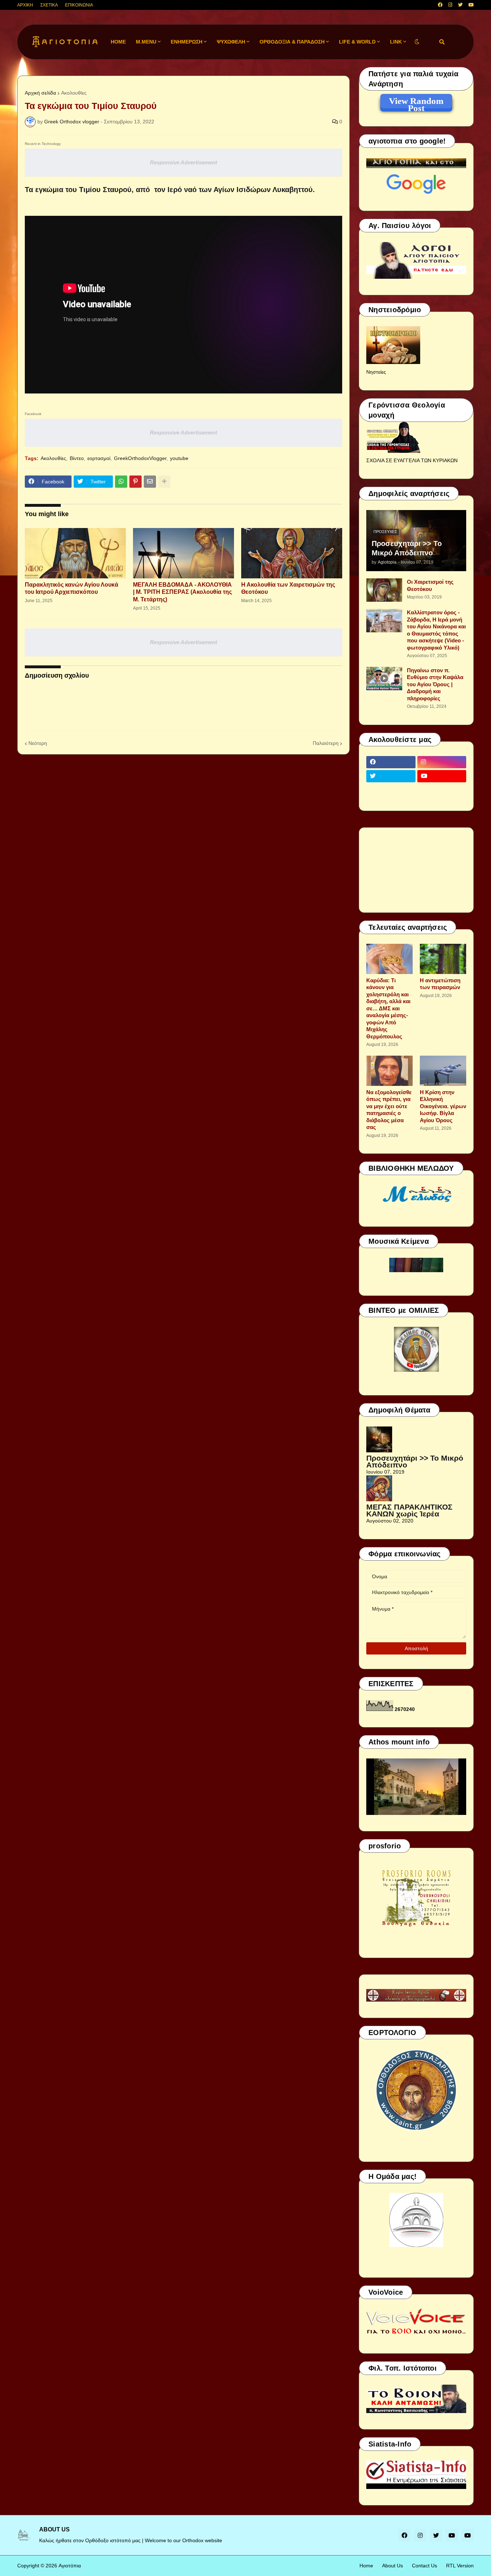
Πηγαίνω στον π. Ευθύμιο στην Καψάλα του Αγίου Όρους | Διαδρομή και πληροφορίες (435, 684)
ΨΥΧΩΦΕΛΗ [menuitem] (231, 42)
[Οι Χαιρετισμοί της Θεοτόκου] (384, 590)
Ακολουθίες (74, 93)
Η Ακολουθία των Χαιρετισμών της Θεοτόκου (288, 588)
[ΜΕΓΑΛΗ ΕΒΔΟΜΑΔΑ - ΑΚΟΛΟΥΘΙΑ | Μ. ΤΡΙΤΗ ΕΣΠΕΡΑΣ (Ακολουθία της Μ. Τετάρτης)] (183, 553)
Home (366, 2566)
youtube (179, 458)
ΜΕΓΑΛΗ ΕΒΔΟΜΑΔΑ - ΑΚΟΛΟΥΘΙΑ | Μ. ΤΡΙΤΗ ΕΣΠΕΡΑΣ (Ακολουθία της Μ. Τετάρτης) (182, 592)
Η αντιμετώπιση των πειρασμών (440, 984)
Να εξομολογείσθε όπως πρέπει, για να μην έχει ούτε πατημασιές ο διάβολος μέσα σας (389, 1110)
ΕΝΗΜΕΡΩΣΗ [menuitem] (187, 42)
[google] (391, 790)
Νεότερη (38, 743)
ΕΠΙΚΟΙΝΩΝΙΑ (79, 5)
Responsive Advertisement (183, 162)
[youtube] (471, 5)
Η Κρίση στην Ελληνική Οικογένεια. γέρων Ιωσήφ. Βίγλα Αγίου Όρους (443, 1106)
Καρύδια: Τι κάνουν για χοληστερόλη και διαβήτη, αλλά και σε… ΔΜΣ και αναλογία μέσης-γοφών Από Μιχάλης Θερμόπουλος (388, 1008)
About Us (393, 2566)
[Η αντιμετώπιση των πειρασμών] (443, 959)
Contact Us (425, 2566)
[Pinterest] (136, 482)
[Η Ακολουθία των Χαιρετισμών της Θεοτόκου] (292, 553)
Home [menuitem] (118, 42)
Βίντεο (77, 458)
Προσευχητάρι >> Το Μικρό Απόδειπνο (407, 548)
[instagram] (450, 5)
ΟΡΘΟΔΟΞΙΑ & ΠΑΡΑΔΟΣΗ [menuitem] (292, 42)
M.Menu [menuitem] (146, 42)
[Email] (150, 482)
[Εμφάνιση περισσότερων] (164, 482)
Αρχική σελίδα (40, 93)
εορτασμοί (99, 458)
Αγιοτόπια (70, 2566)
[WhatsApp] (121, 482)
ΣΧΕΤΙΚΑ (49, 5)
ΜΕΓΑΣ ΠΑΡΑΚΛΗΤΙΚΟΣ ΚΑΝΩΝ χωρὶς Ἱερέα (409, 1510)
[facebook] (440, 5)
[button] (417, 42)
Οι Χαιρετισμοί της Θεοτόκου (430, 585)
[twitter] (460, 5)
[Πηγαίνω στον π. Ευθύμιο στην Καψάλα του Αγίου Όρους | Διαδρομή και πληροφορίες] (384, 679)
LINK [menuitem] (396, 42)
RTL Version (460, 2566)
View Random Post (416, 102)
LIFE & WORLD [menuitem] (357, 42)
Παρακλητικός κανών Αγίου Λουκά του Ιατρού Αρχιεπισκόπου (72, 588)
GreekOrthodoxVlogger (140, 458)
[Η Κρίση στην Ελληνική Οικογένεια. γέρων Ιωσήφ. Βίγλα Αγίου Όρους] (443, 1071)
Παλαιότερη (326, 743)
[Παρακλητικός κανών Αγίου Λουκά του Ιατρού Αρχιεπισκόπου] (75, 553)
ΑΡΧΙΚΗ (25, 5)
